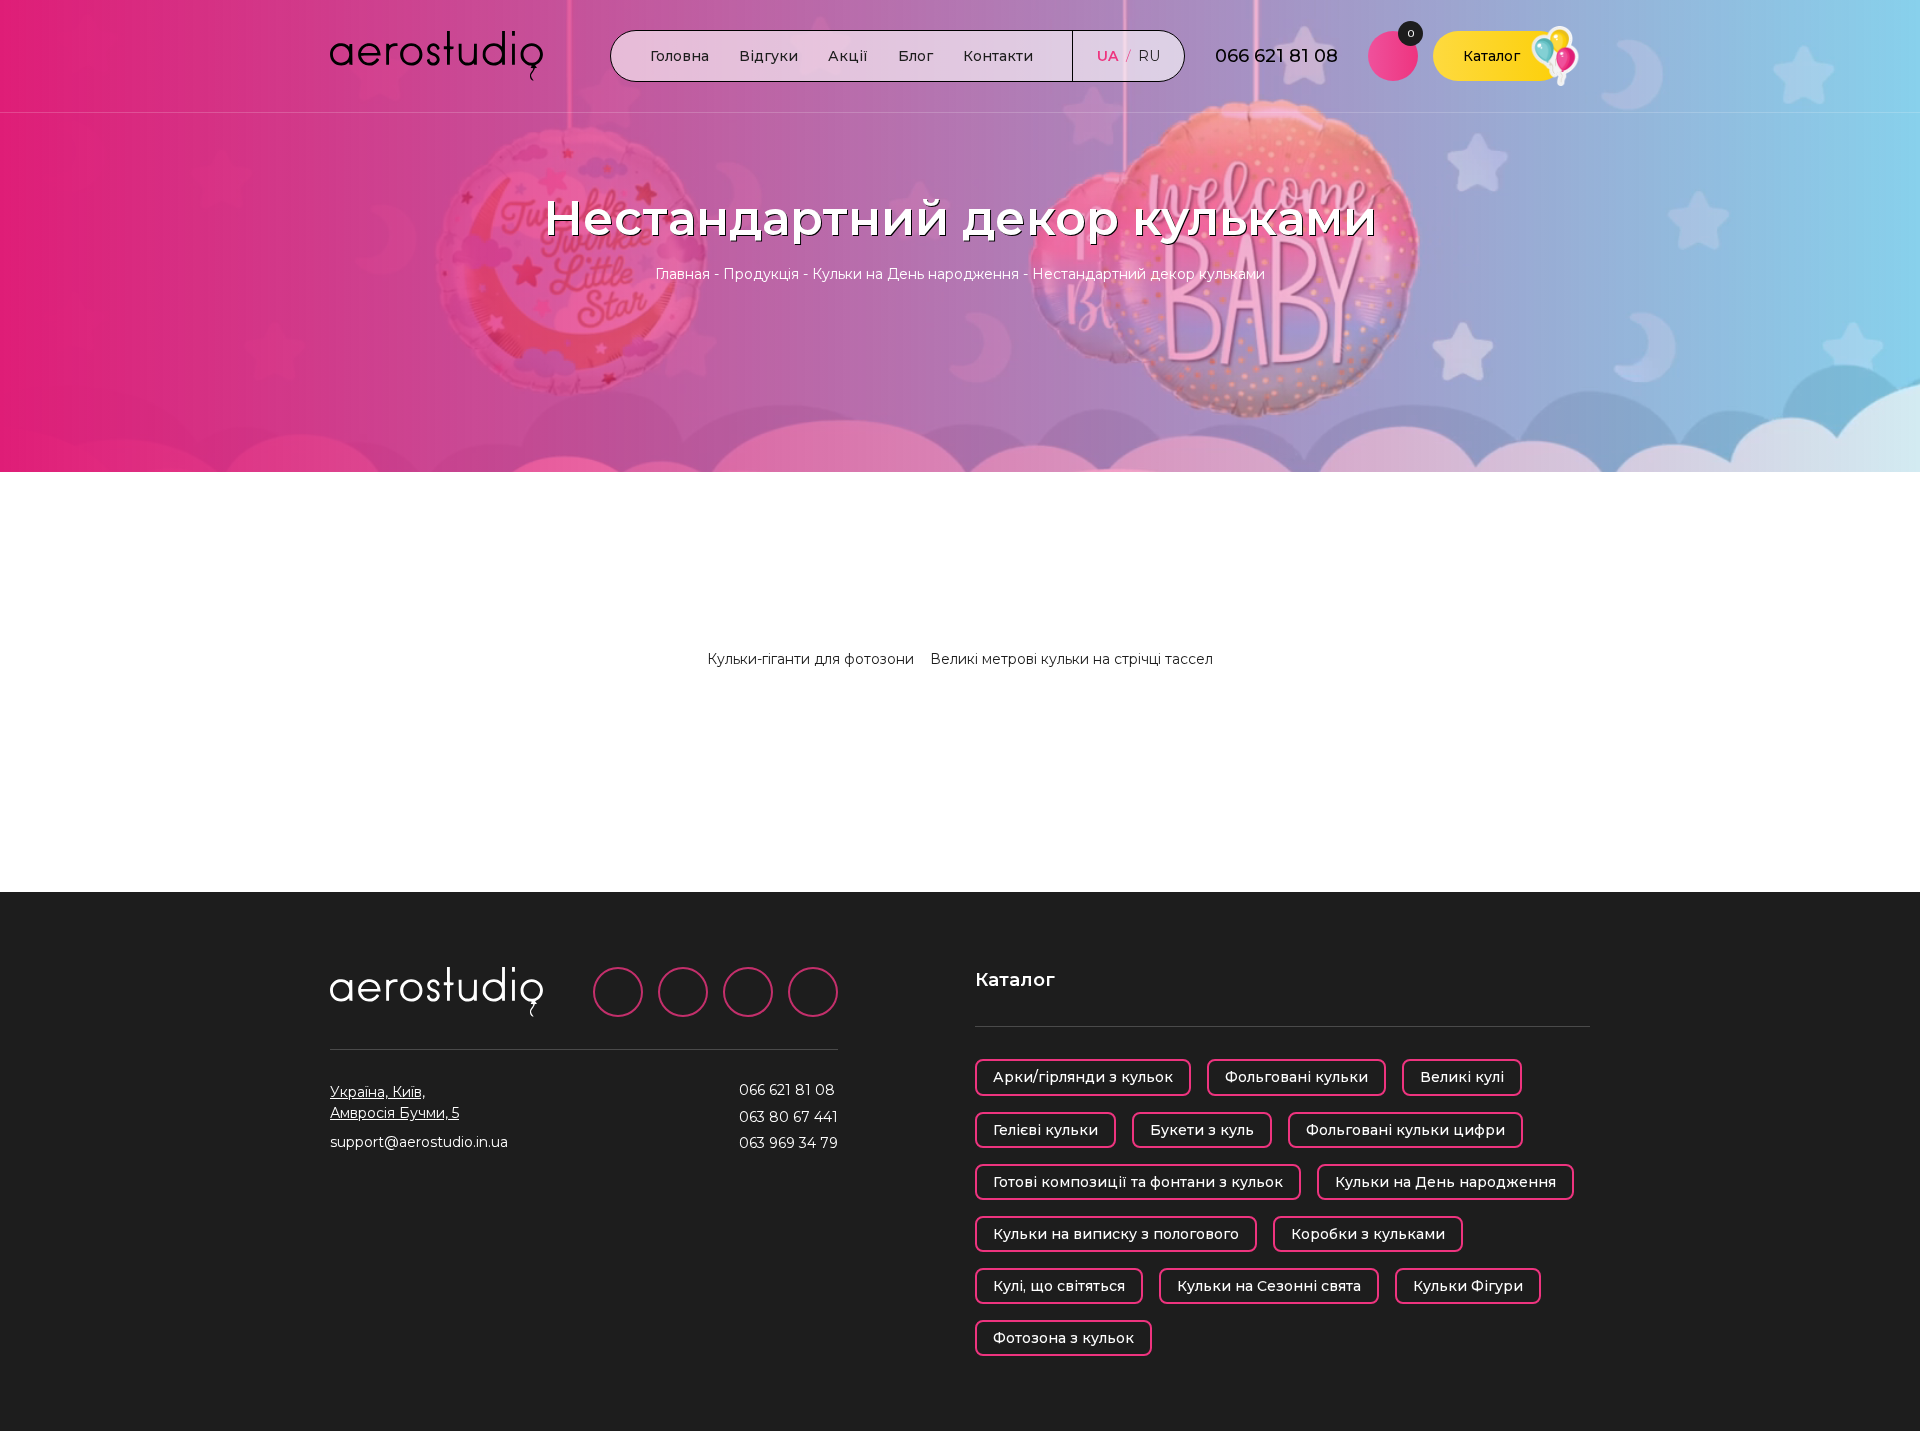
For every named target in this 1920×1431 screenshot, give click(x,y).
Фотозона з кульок (1063, 1338)
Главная (682, 274)
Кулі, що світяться (1059, 1286)
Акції (848, 56)
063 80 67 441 (788, 1117)
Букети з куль (1202, 1130)
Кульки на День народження (915, 274)
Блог (915, 56)
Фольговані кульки (1296, 1077)
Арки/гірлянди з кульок (1083, 1077)
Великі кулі (1462, 1077)
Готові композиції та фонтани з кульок (1138, 1182)
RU (1149, 56)
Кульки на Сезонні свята (1269, 1286)
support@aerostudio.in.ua (419, 1142)
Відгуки (768, 56)
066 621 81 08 (1276, 56)
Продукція (761, 274)
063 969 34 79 (788, 1143)
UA (1107, 56)
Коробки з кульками (1368, 1234)
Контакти (998, 56)
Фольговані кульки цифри (1405, 1130)
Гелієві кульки (1045, 1130)
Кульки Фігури (1468, 1286)
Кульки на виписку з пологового (1116, 1234)
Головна (679, 56)
